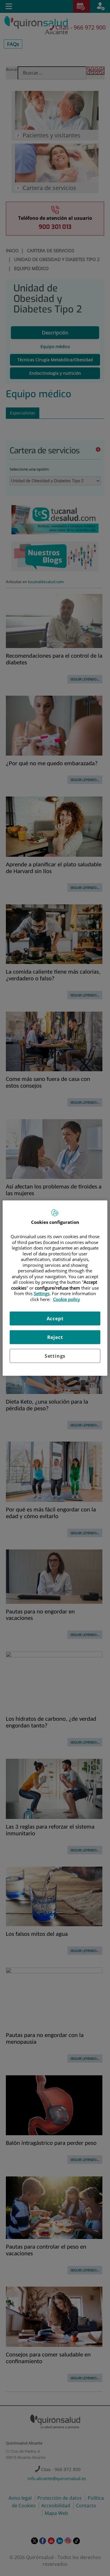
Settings (55, 1356)
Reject (55, 1337)
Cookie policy (67, 1299)
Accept (55, 1319)
